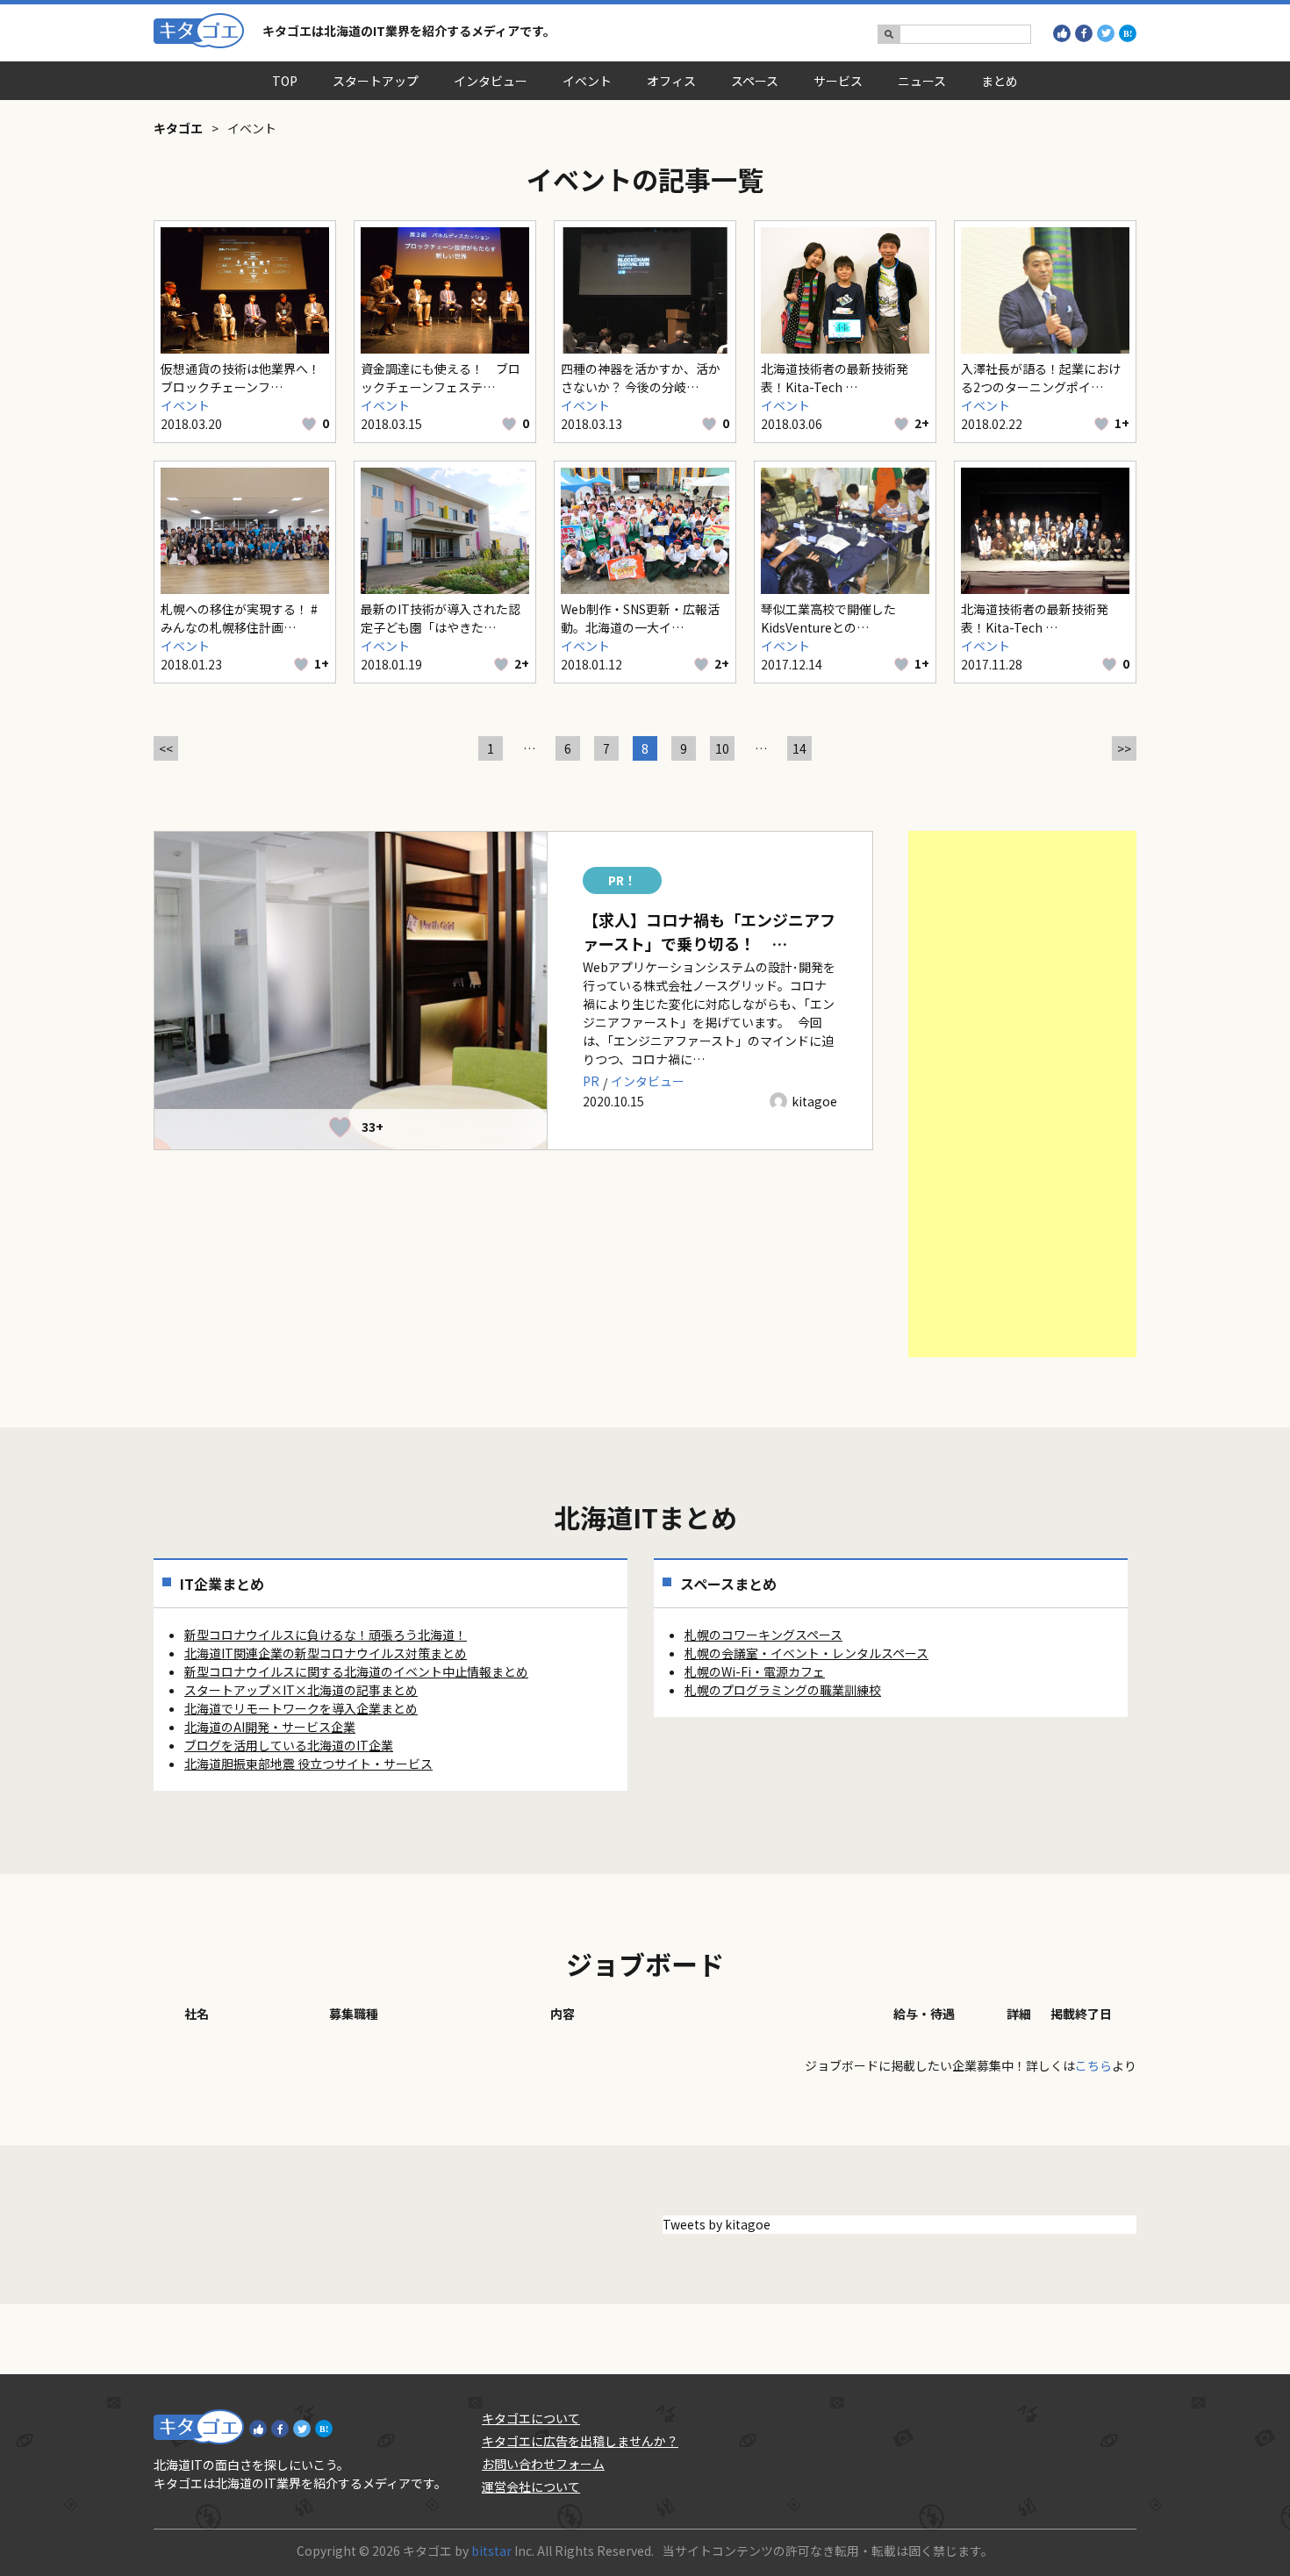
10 (722, 748)
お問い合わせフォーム (543, 2464)
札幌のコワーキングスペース (763, 1635)
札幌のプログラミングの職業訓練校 (783, 1690)
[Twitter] (1106, 33)
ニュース (922, 81)
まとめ (1000, 81)
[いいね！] (1062, 33)
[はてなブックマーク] (1128, 33)
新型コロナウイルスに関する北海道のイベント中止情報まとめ (356, 1671)
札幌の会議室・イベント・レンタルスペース (806, 1653)
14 (799, 748)
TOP (285, 81)
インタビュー (491, 81)
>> (1124, 748)
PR (591, 1081)
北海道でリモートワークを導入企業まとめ (301, 1708)
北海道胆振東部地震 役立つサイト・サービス (308, 1764)
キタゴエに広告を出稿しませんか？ (580, 2441)
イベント (587, 81)
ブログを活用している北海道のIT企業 (289, 1745)
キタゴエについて (531, 2418)
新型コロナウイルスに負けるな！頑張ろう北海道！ (326, 1635)
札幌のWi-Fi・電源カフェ (755, 1671)
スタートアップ (376, 81)
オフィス (671, 81)
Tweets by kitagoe (717, 2224)
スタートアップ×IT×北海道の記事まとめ (301, 1690)
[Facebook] (1084, 33)
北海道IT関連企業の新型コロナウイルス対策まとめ (326, 1653)
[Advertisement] (1022, 1094)
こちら (1093, 2065)
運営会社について (531, 2487)
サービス (838, 81)
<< (166, 748)
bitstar (491, 2551)
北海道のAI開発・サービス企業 (270, 1727)
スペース (755, 81)
